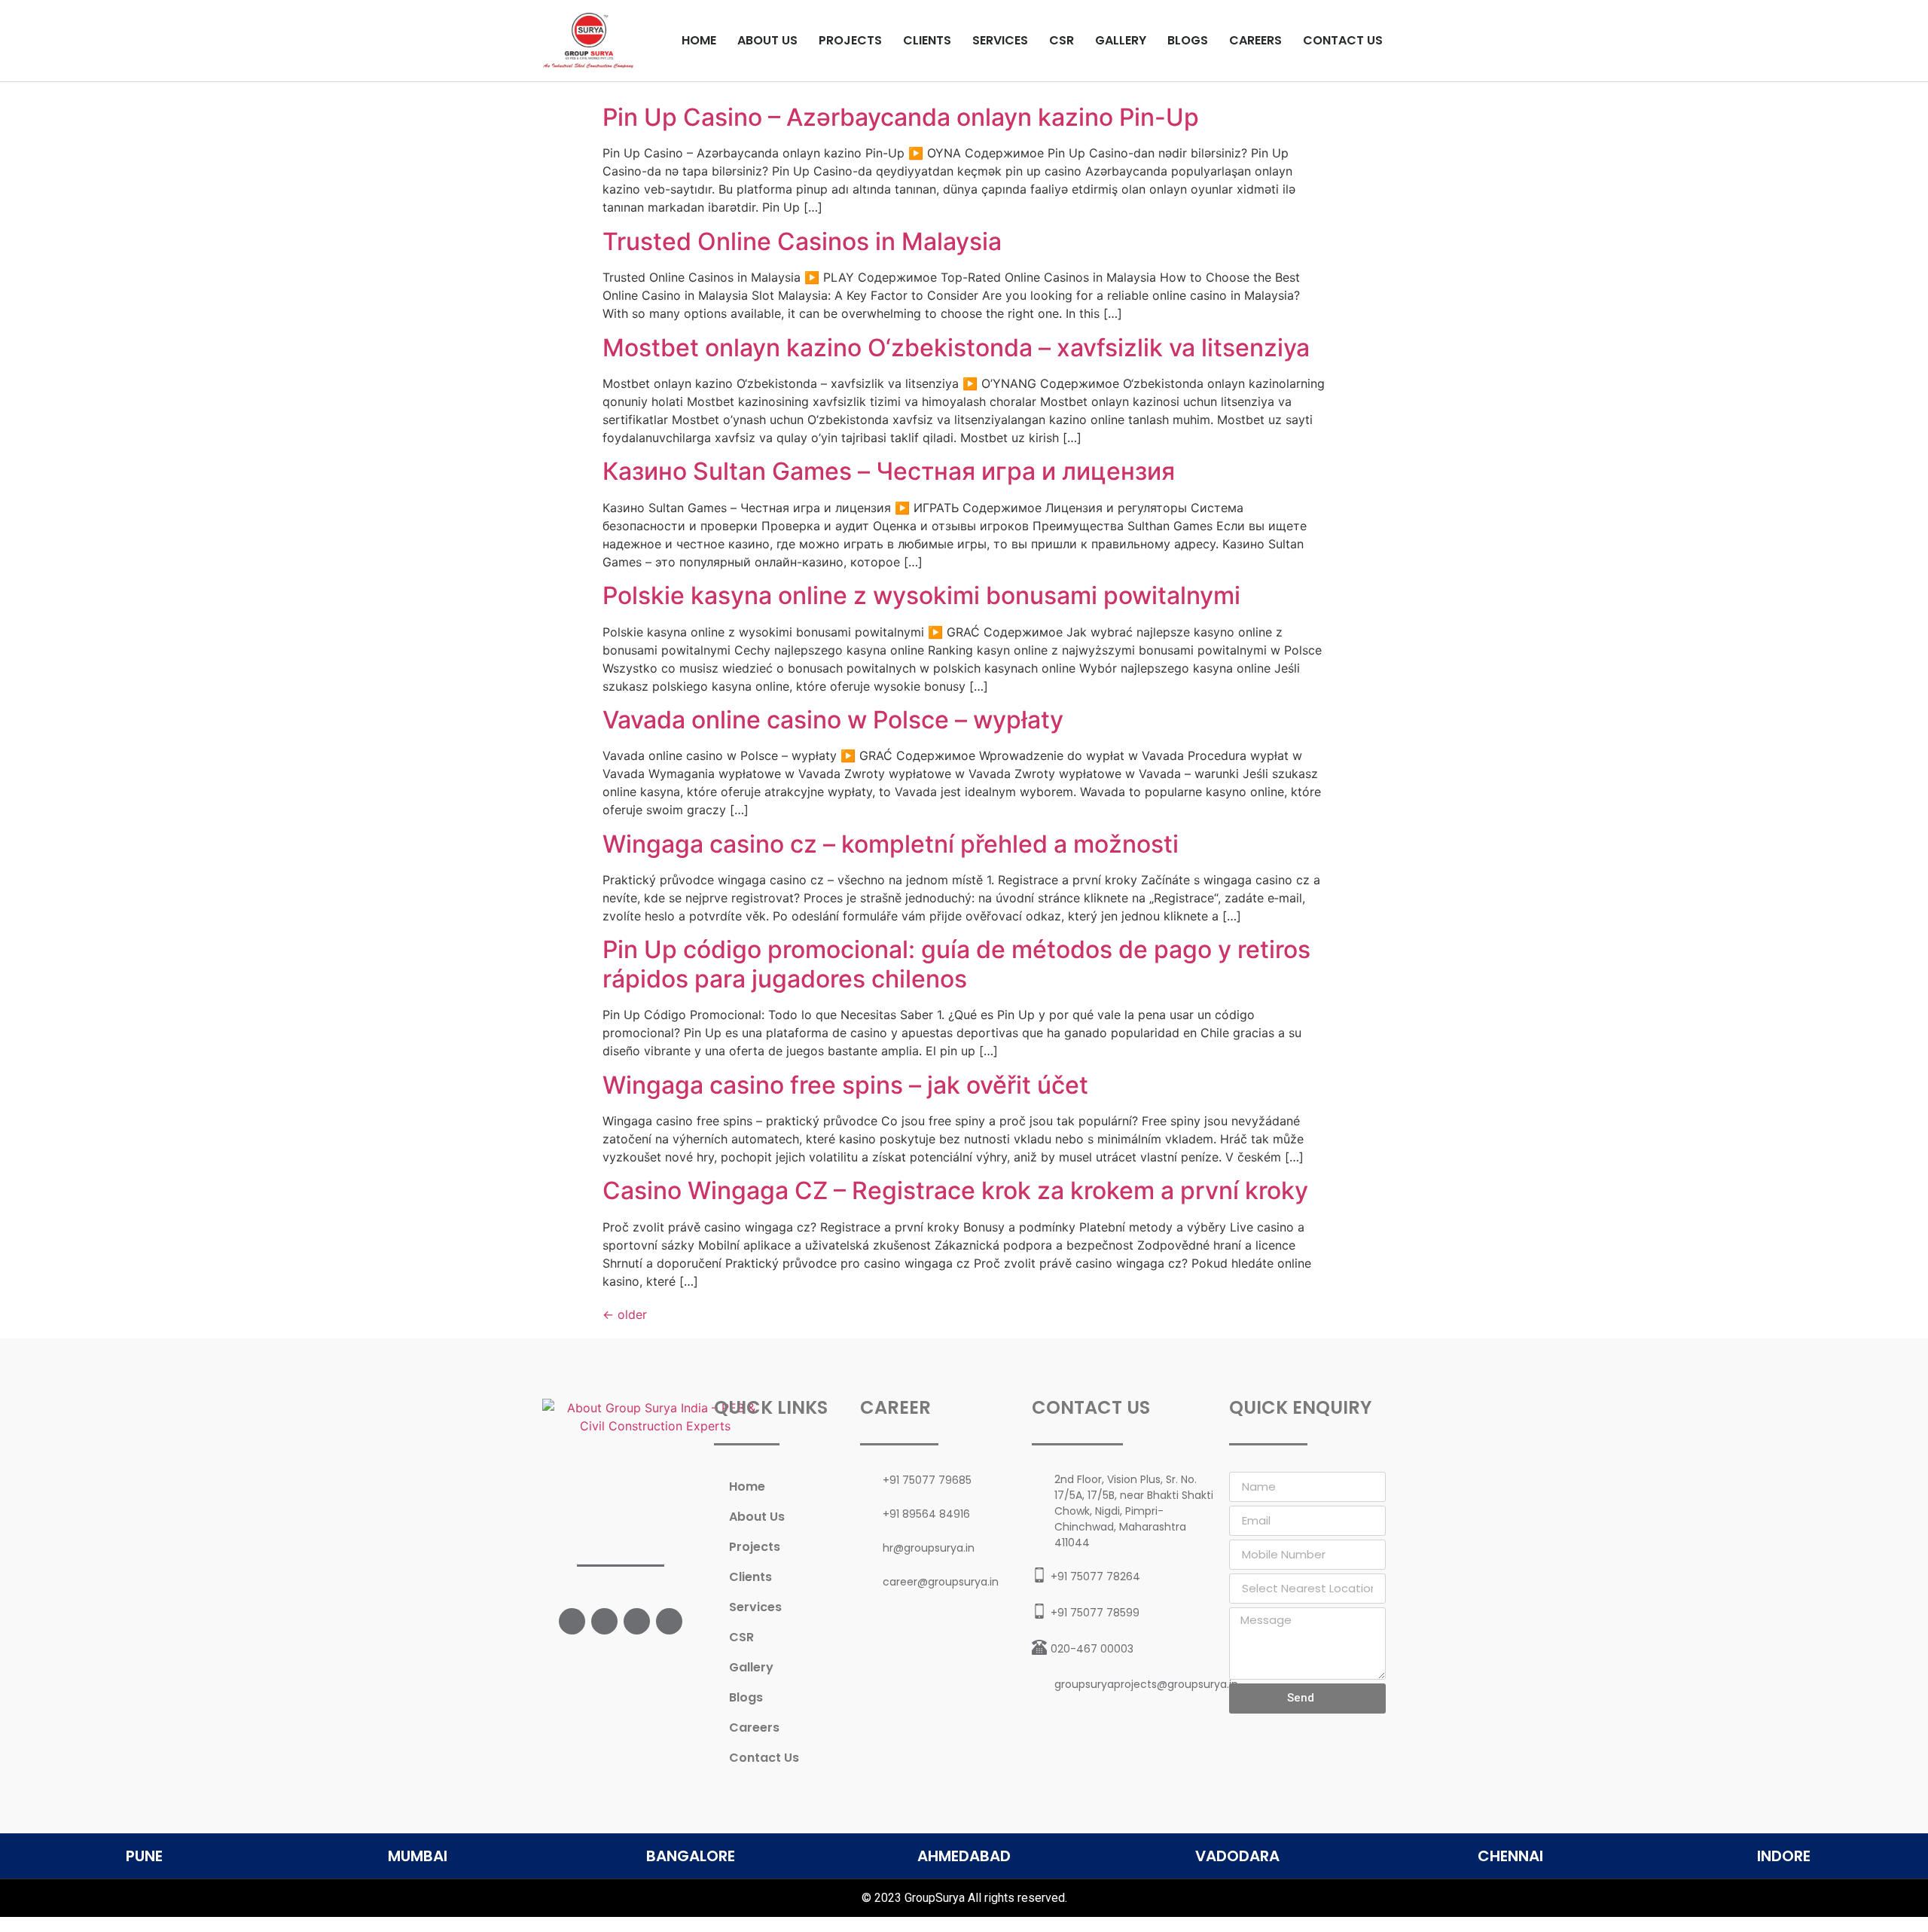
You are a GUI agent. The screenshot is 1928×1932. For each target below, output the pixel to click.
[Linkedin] (669, 1621)
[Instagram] (637, 1621)
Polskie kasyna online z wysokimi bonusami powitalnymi (921, 595)
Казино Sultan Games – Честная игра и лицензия (889, 471)
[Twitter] (604, 1621)
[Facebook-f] (572, 1621)
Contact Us (1343, 40)
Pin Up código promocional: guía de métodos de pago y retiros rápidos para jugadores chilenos (956, 964)
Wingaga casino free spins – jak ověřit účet (845, 1085)
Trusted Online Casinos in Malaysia (802, 241)
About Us (767, 40)
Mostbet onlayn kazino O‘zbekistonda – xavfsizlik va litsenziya (956, 348)
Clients (927, 40)
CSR (1062, 40)
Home (699, 40)
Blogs (1188, 40)
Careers (1255, 40)
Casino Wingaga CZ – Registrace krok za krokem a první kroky (955, 1190)
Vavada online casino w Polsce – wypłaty (833, 720)
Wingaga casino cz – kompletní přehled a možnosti (891, 844)
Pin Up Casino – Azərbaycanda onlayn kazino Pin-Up (901, 117)
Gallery (1121, 40)
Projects (850, 40)
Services (1000, 40)
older (625, 1314)
